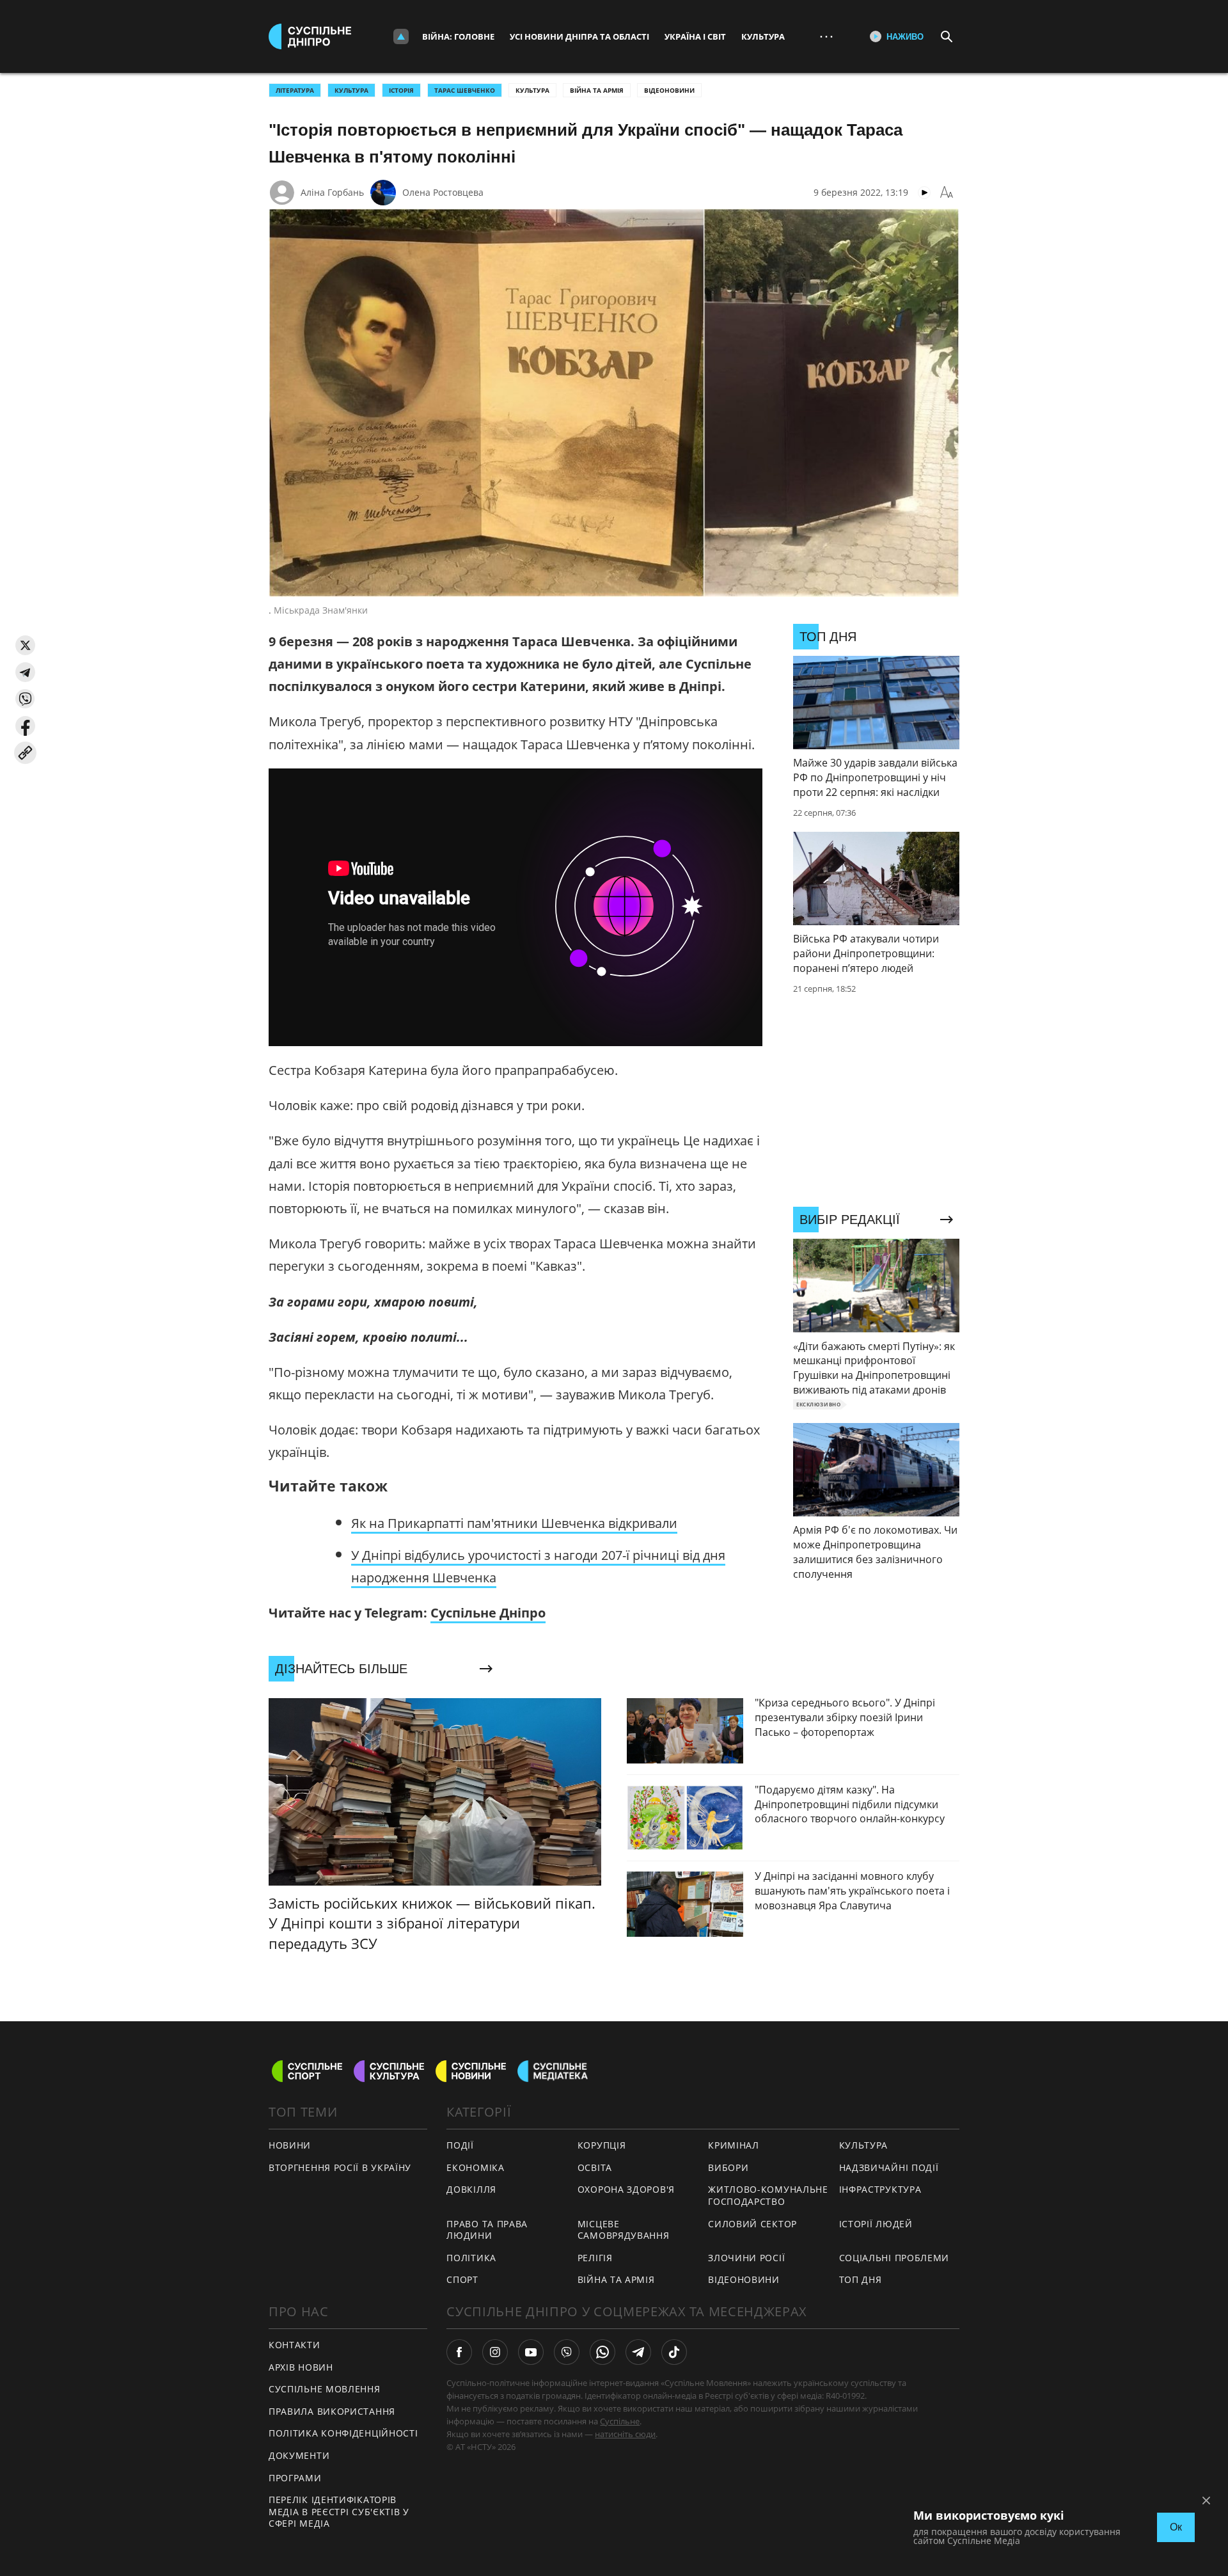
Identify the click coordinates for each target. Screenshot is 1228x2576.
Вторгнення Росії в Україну (340, 2167)
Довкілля (471, 2189)
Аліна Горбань (332, 192)
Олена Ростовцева (443, 192)
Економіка (475, 2167)
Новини (290, 2145)
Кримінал (734, 2145)
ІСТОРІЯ (401, 90)
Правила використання (332, 2411)
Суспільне (620, 2421)
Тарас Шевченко (465, 90)
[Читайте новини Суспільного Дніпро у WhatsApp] (602, 2352)
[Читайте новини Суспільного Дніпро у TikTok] (674, 2352)
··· (826, 36)
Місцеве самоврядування (624, 2230)
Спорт (462, 2279)
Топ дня (861, 2279)
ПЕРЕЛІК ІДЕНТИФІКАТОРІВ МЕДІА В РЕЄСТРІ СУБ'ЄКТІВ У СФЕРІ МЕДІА (339, 2511)
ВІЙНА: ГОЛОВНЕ (458, 36)
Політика (471, 2258)
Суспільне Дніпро (488, 1613)
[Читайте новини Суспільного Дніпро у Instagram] (495, 2352)
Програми (295, 2478)
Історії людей (876, 2224)
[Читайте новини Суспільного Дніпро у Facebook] (459, 2352)
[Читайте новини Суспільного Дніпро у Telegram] (638, 2352)
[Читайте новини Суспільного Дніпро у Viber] (567, 2352)
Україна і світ (695, 36)
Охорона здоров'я (626, 2189)
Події (460, 2145)
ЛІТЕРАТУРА (295, 90)
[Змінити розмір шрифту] (947, 193)
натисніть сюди (625, 2434)
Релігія (595, 2258)
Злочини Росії (746, 2258)
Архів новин (301, 2367)
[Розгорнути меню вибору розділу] (401, 36)
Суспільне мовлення (325, 2389)
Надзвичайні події (889, 2167)
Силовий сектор (752, 2224)
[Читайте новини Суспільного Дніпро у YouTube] (531, 2352)
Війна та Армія (597, 90)
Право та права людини (487, 2230)
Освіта (595, 2167)
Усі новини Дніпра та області (579, 36)
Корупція (602, 2145)
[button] (25, 645)
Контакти (295, 2345)
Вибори (728, 2167)
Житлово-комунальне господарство (768, 2195)
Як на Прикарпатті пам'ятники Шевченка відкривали (514, 1523)
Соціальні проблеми (894, 2258)
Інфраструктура (880, 2189)
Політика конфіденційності (343, 2433)
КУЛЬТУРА (351, 90)
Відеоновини (669, 90)
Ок (1176, 2527)
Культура (763, 36)
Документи (299, 2455)
